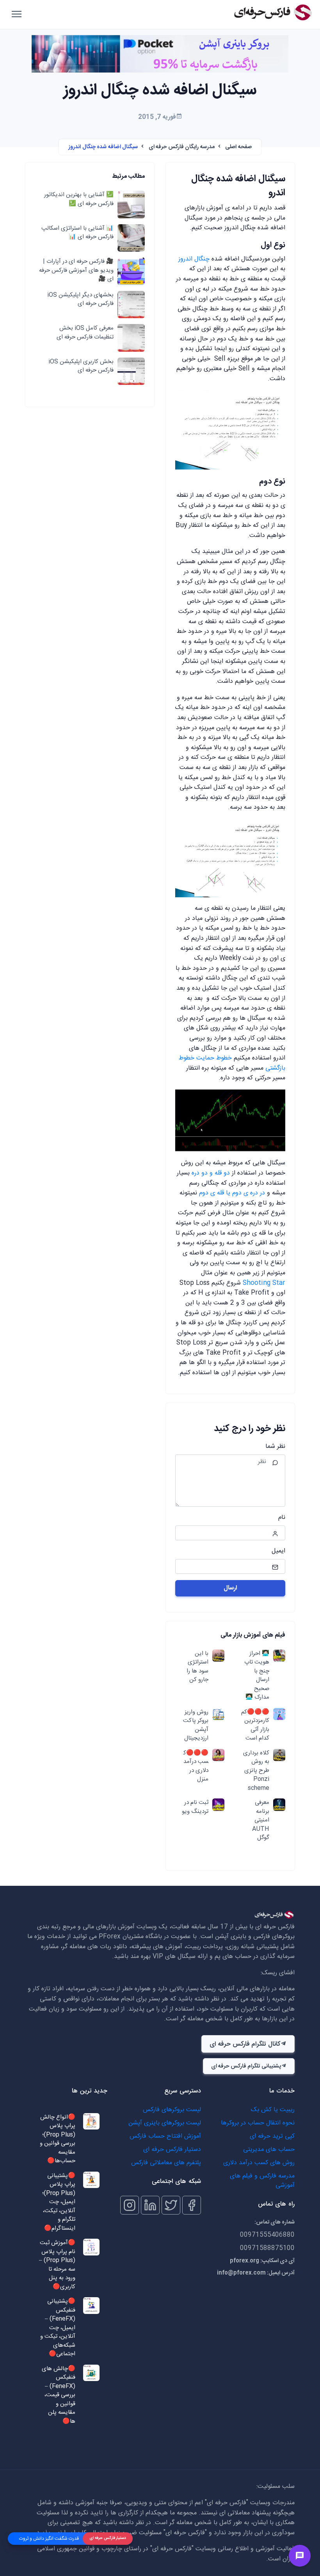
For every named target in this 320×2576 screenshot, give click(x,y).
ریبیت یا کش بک (273, 2110)
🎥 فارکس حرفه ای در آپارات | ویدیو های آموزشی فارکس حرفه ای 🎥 (76, 271)
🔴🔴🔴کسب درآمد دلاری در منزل (196, 1766)
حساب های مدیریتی (269, 2150)
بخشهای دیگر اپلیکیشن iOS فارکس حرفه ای (80, 300)
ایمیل (278, 1551)
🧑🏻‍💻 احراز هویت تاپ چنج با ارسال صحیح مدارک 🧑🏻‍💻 (257, 1676)
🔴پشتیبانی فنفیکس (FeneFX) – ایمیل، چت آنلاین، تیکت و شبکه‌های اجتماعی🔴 (58, 2328)
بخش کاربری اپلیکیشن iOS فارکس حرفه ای (81, 366)
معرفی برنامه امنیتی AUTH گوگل (261, 1820)
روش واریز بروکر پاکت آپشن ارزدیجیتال (196, 1726)
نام (282, 1518)
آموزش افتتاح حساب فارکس (165, 2136)
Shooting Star (264, 1283)
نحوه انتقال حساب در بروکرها (258, 2123)
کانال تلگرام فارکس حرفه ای (245, 2044)
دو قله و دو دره (212, 1173)
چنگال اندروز (194, 259)
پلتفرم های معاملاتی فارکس (166, 2163)
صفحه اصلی (238, 147)
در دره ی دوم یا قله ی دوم (232, 1193)
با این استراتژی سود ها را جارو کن (197, 1667)
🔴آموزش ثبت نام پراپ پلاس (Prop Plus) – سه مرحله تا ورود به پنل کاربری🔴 (57, 2265)
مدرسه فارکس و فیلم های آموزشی (262, 2181)
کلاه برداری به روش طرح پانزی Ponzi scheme (256, 1771)
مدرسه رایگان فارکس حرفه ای (182, 147)
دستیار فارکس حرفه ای (172, 2150)
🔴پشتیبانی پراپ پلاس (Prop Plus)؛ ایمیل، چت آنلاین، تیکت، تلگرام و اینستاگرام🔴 (59, 2202)
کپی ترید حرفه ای (272, 2136)
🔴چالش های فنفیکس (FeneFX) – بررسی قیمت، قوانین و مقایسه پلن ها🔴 (59, 2395)
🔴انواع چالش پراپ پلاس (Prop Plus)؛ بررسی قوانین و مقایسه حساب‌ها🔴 (58, 2139)
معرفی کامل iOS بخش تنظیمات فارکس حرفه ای (85, 333)
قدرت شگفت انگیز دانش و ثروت (49, 2539)
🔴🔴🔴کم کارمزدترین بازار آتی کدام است (255, 1726)
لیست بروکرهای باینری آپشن (165, 2123)
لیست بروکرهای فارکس (172, 2110)
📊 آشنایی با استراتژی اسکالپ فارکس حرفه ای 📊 (77, 233)
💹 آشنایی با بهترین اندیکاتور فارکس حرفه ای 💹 (79, 199)
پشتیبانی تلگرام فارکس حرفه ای (246, 2066)
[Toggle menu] (300, 2556)
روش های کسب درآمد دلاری (259, 2163)
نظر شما (275, 1447)
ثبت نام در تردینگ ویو (195, 1807)
